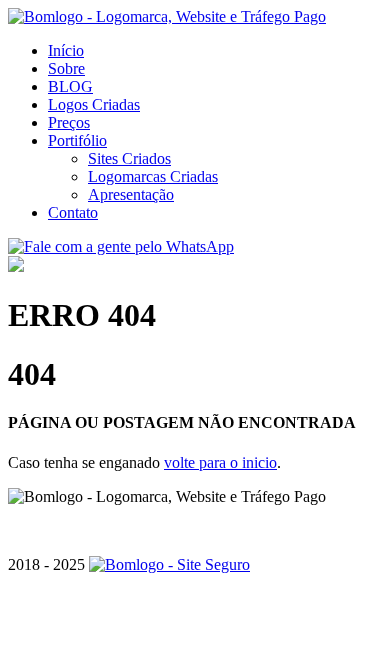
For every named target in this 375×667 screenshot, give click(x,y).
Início (66, 50)
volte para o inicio (220, 462)
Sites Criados (129, 158)
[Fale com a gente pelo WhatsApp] (121, 246)
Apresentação (131, 194)
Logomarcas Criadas (153, 176)
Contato (73, 212)
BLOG (70, 86)
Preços (69, 122)
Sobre (66, 68)
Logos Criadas (94, 104)
